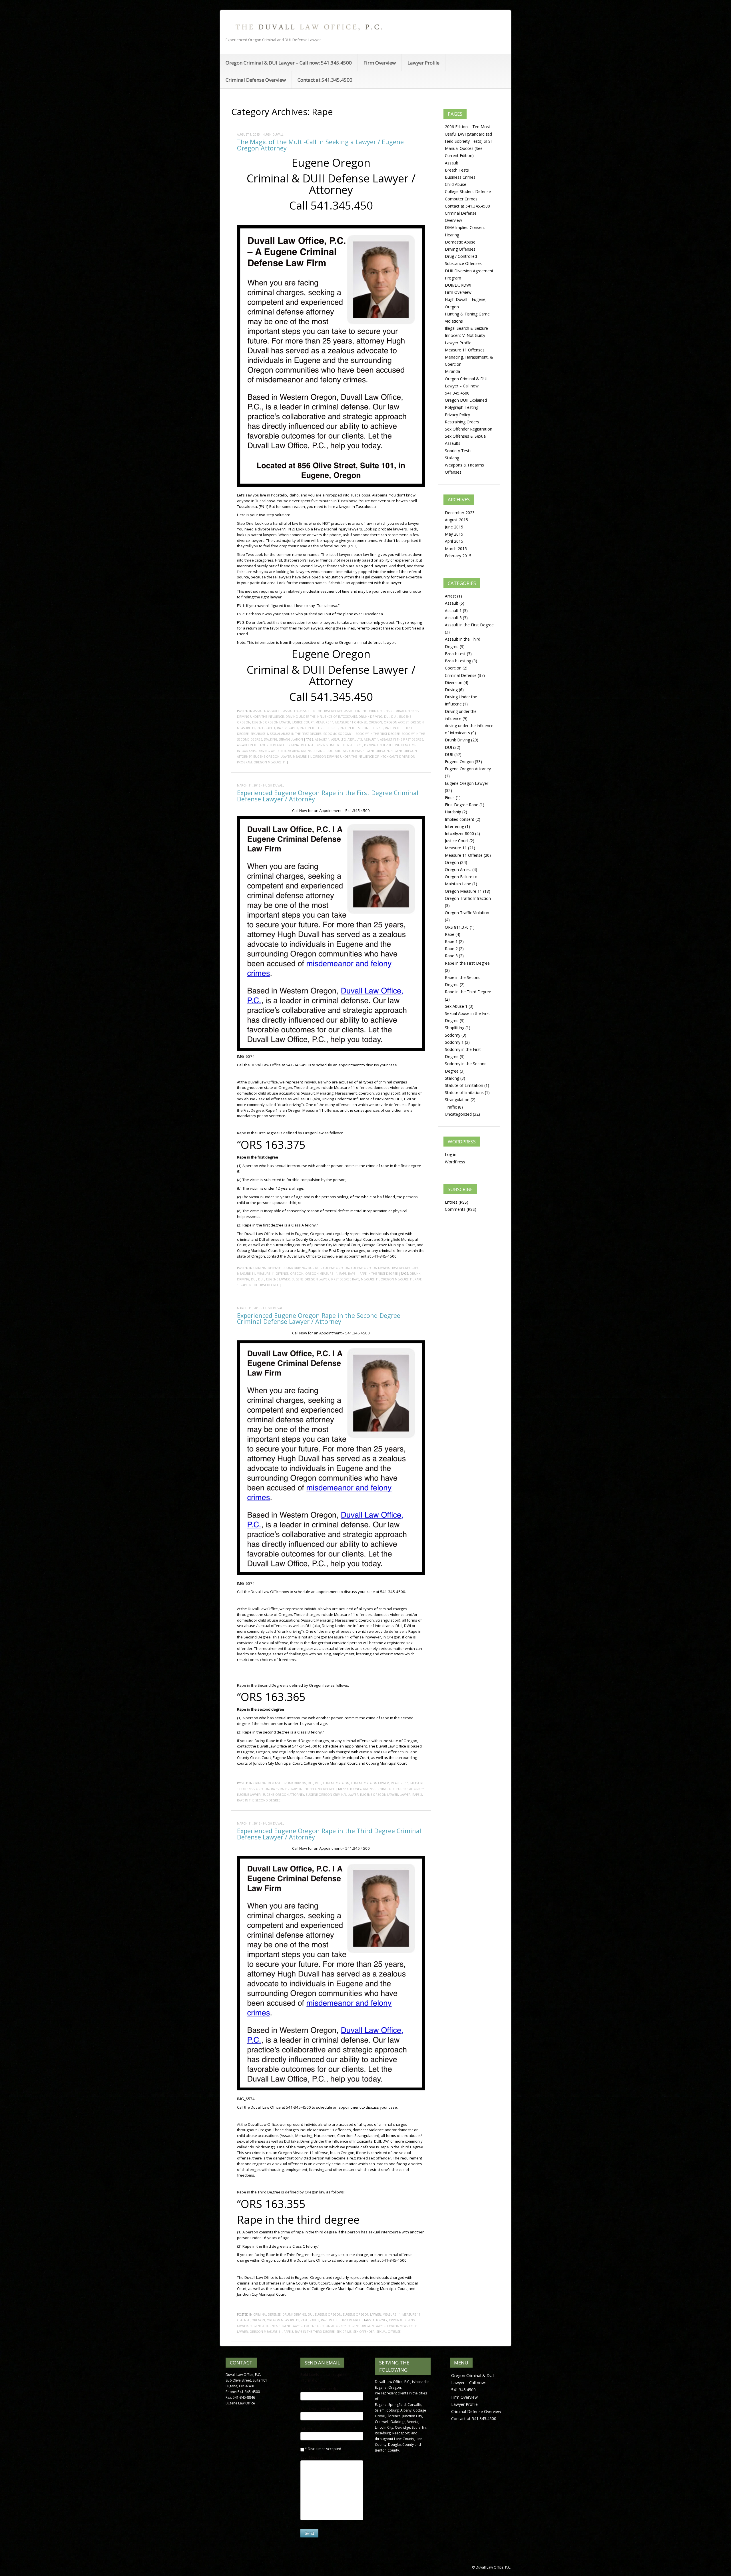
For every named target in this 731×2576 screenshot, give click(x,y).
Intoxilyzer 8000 (459, 833)
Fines (450, 798)
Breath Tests (457, 170)
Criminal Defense (404, 711)
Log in (451, 1154)
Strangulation (291, 739)
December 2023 (460, 513)
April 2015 (454, 541)
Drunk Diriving (375, 1789)
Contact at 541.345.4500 (325, 80)
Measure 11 (325, 722)
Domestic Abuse (460, 242)
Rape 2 (282, 728)
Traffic (451, 1107)
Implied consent (460, 819)
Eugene (355, 751)
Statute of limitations (464, 1092)
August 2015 (456, 520)
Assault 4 (371, 739)
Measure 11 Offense (351, 722)
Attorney (354, 1789)
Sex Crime (344, 2332)
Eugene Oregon (376, 751)
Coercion (453, 668)
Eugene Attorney (410, 1789)
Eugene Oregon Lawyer (271, 722)
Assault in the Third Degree (367, 711)
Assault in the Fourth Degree (261, 745)
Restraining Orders (462, 422)
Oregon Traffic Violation (467, 913)
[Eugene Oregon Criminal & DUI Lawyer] (308, 27)
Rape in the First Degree (319, 728)
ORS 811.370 (457, 927)
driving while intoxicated (278, 751)
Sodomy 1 (346, 734)
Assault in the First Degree (321, 711)
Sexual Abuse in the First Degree (296, 734)
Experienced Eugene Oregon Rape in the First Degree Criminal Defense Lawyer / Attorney (328, 796)
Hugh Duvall (273, 134)
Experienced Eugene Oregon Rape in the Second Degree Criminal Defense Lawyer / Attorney (319, 1319)
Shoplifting (455, 1028)
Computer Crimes (461, 199)
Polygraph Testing (462, 407)
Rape (260, 728)
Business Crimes (460, 177)
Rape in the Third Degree (341, 2320)
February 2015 (458, 556)
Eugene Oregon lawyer (272, 757)
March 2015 (456, 549)
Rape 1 (270, 728)
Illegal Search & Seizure (466, 328)
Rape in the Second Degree (362, 728)
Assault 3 (291, 711)
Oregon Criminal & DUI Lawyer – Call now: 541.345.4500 (289, 63)
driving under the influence (339, 745)
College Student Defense (468, 191)
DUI (387, 717)
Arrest (450, 596)
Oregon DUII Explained (466, 400)
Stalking (271, 739)
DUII (394, 717)
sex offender (364, 2332)
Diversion (454, 682)
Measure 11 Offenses (465, 350)
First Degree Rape (405, 1268)
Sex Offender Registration (469, 429)
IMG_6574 (246, 1056)
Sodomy (330, 734)
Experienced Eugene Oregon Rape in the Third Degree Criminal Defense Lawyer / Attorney (329, 1834)
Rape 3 (293, 728)
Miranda (452, 371)
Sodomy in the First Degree (378, 734)
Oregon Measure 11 (270, 762)
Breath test (455, 654)
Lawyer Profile (423, 63)
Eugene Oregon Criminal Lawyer (332, 1795)
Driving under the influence (260, 717)
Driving (451, 690)
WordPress (455, 1162)
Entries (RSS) (457, 1202)
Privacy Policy (457, 415)
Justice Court (303, 722)
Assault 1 (274, 711)
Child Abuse (456, 184)
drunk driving (313, 751)
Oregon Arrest (396, 722)
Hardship (453, 812)
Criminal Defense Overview (256, 80)
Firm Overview (380, 63)
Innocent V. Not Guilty (465, 335)
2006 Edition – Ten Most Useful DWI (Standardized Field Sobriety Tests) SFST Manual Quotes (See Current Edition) (469, 141)
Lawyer (405, 1795)
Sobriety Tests (458, 451)
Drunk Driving (370, 717)
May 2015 (454, 534)
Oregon (375, 722)
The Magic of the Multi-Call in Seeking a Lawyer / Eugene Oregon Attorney (320, 145)
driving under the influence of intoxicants (321, 717)
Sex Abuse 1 (259, 734)
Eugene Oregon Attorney (283, 1795)
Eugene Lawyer (278, 1279)
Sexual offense (388, 2332)
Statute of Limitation (464, 1085)
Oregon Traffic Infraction (468, 898)
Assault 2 (339, 739)
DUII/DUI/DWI (458, 285)
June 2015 (454, 527)
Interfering (454, 826)
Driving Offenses (460, 249)
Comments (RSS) (461, 1209)
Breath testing (458, 661)
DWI (344, 751)
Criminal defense (300, 745)
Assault (259, 711)
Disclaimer (316, 2449)
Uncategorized (458, 1114)
